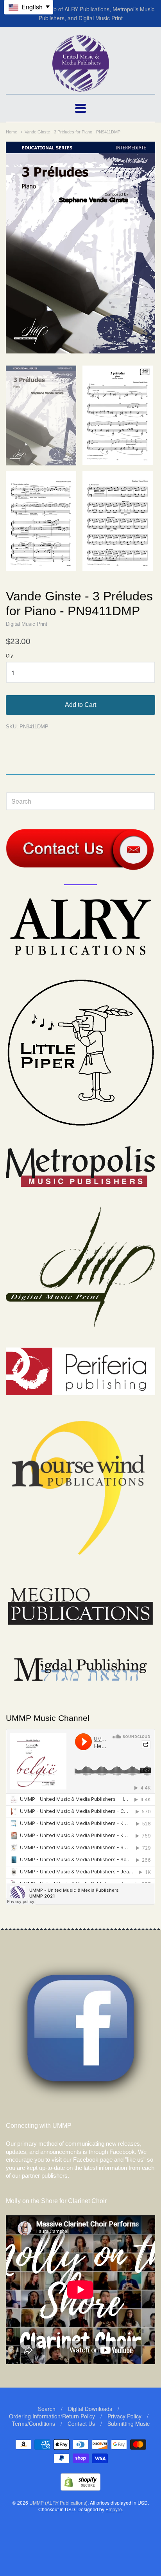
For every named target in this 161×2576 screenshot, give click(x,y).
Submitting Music (129, 2423)
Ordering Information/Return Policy (52, 2416)
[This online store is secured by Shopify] (80, 2488)
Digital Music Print (27, 624)
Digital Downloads (90, 2409)
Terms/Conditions (33, 2423)
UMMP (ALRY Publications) (58, 2502)
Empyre (114, 2509)
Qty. (10, 656)
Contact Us (81, 2423)
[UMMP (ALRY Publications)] (81, 88)
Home (12, 132)
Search (47, 2409)
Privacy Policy (124, 2416)
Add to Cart (80, 705)
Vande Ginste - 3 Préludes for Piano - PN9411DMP (72, 132)
